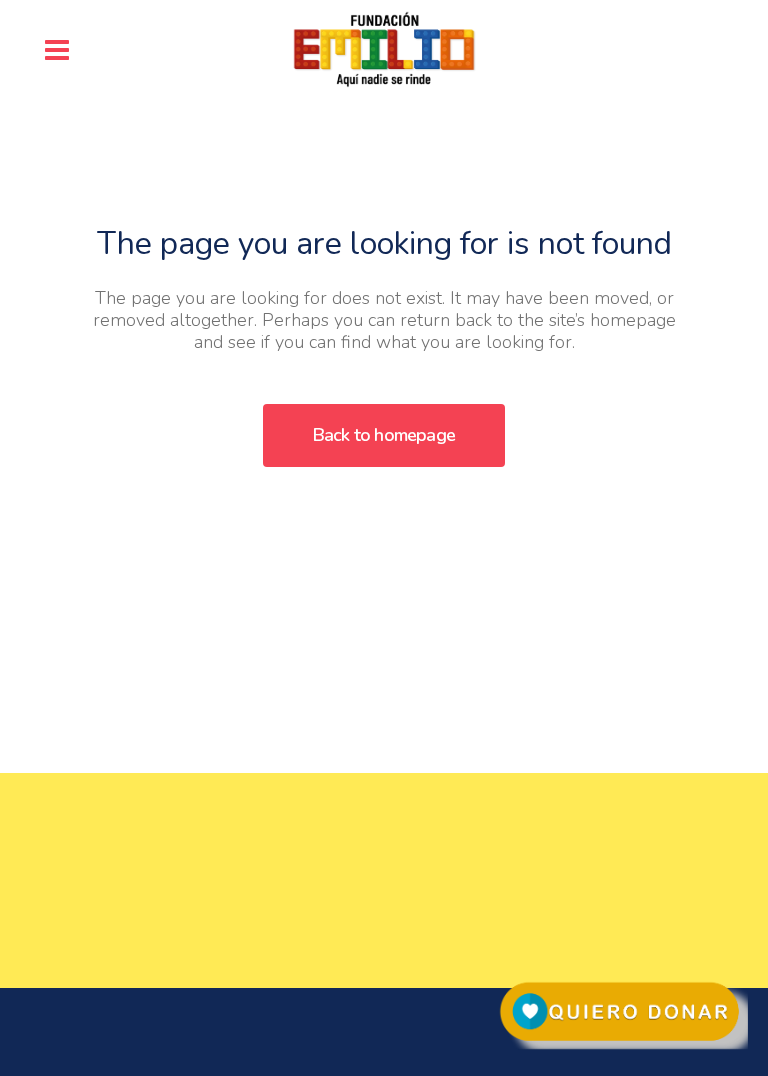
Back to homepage (384, 435)
